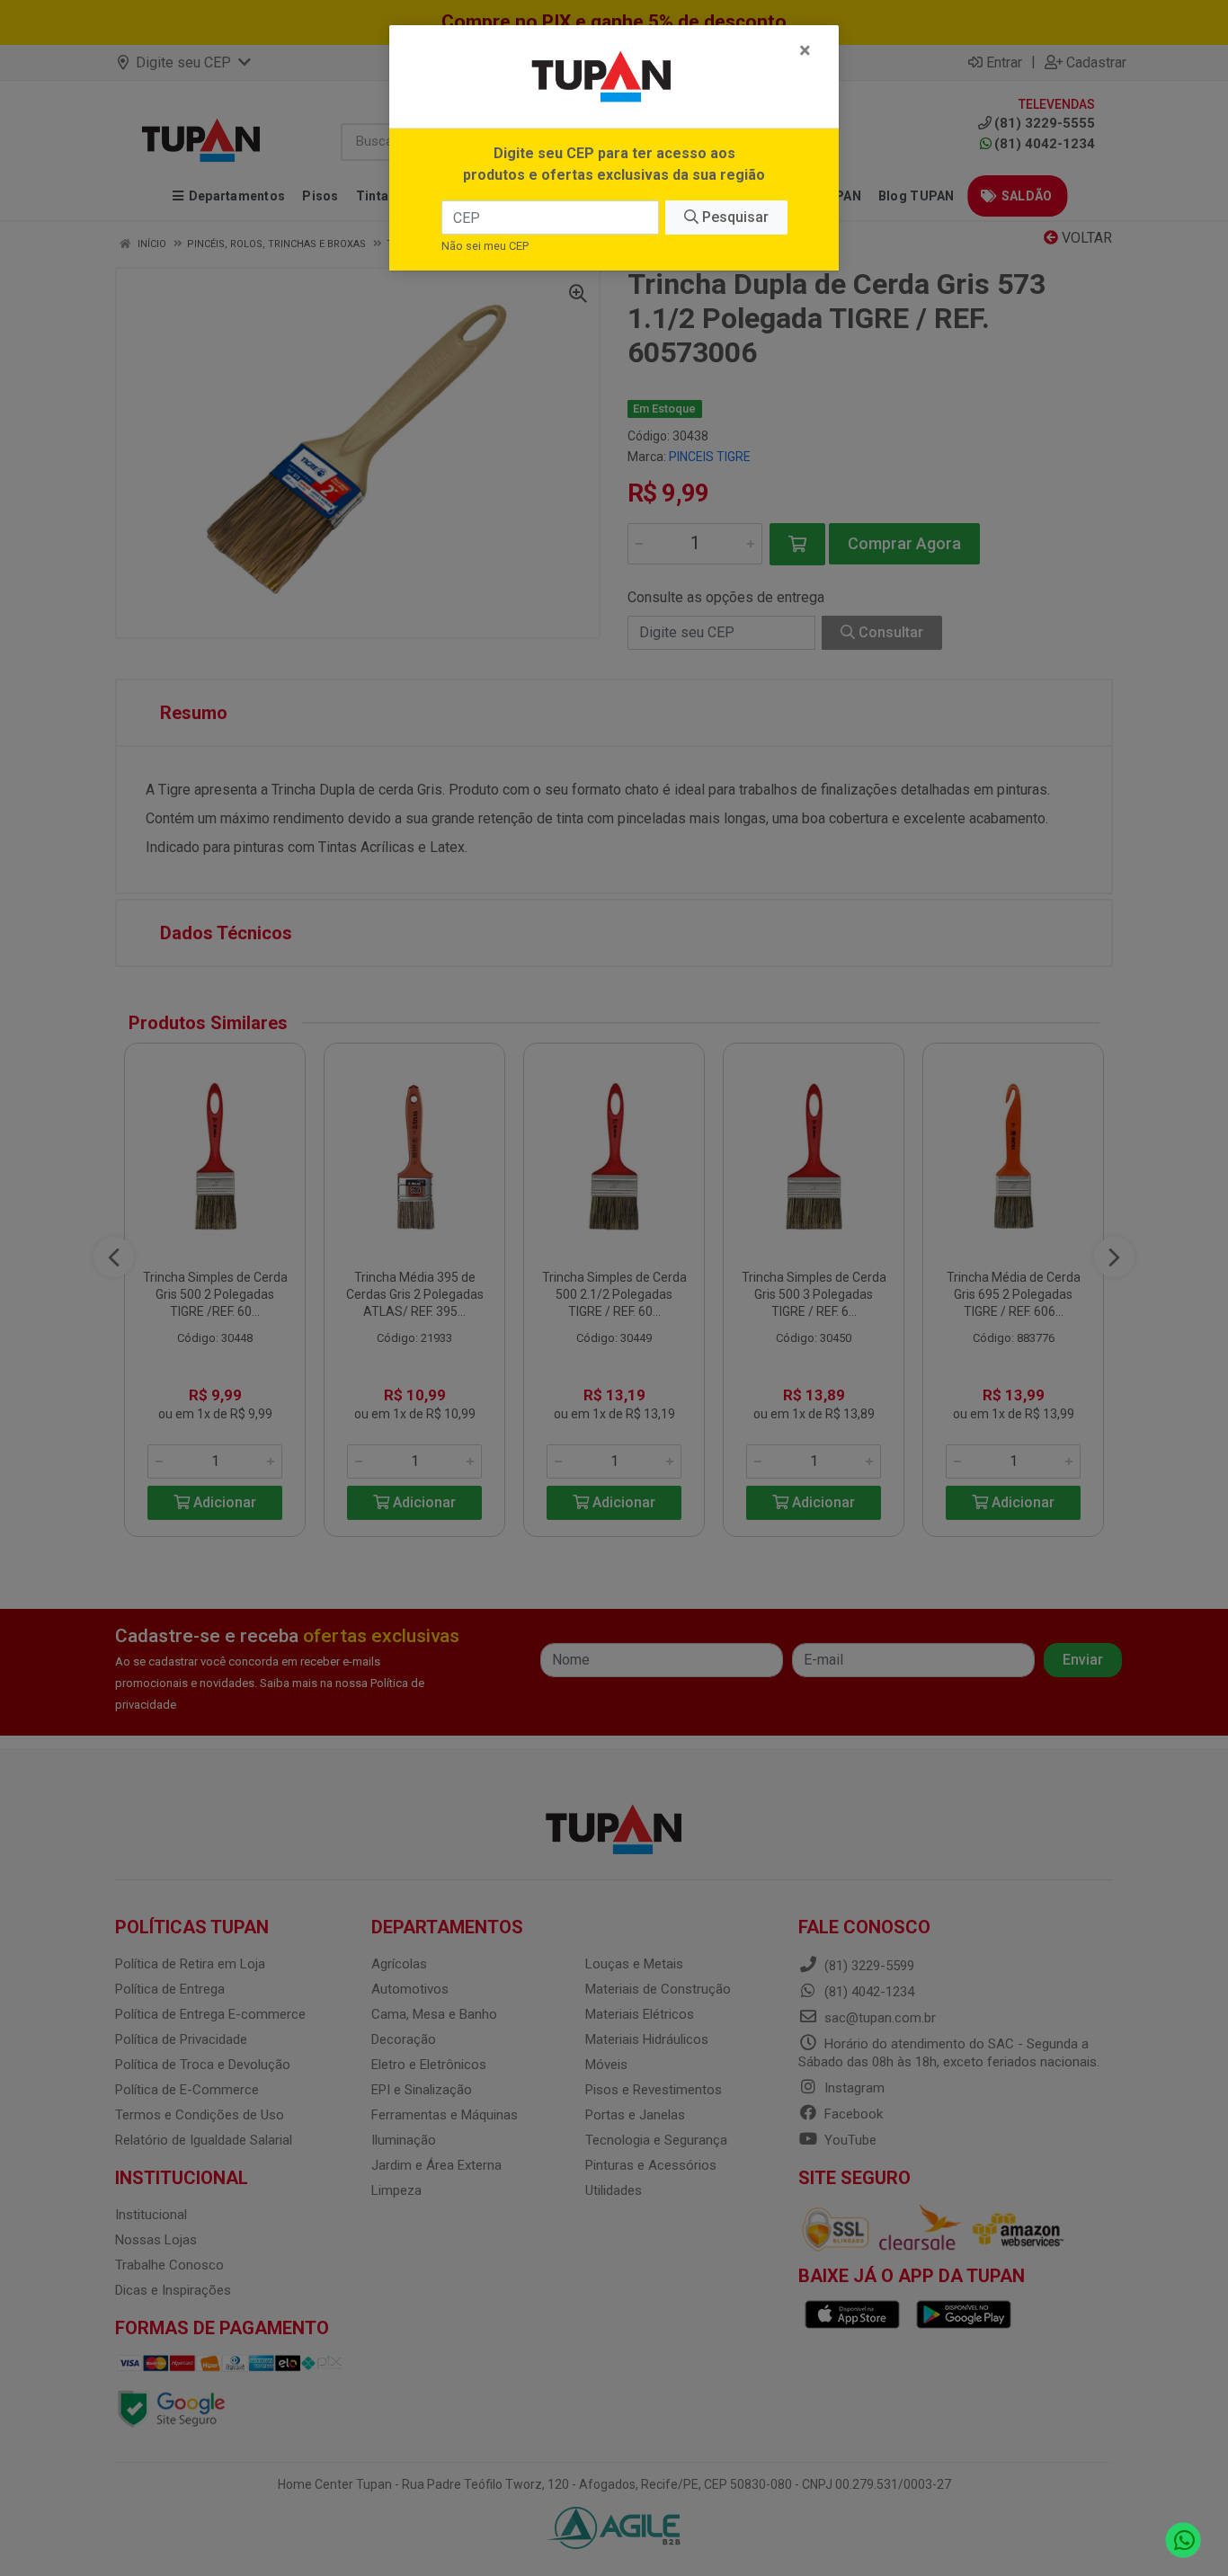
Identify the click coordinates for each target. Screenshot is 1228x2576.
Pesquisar (734, 217)
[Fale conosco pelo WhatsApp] (1184, 2540)
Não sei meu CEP (485, 246)
